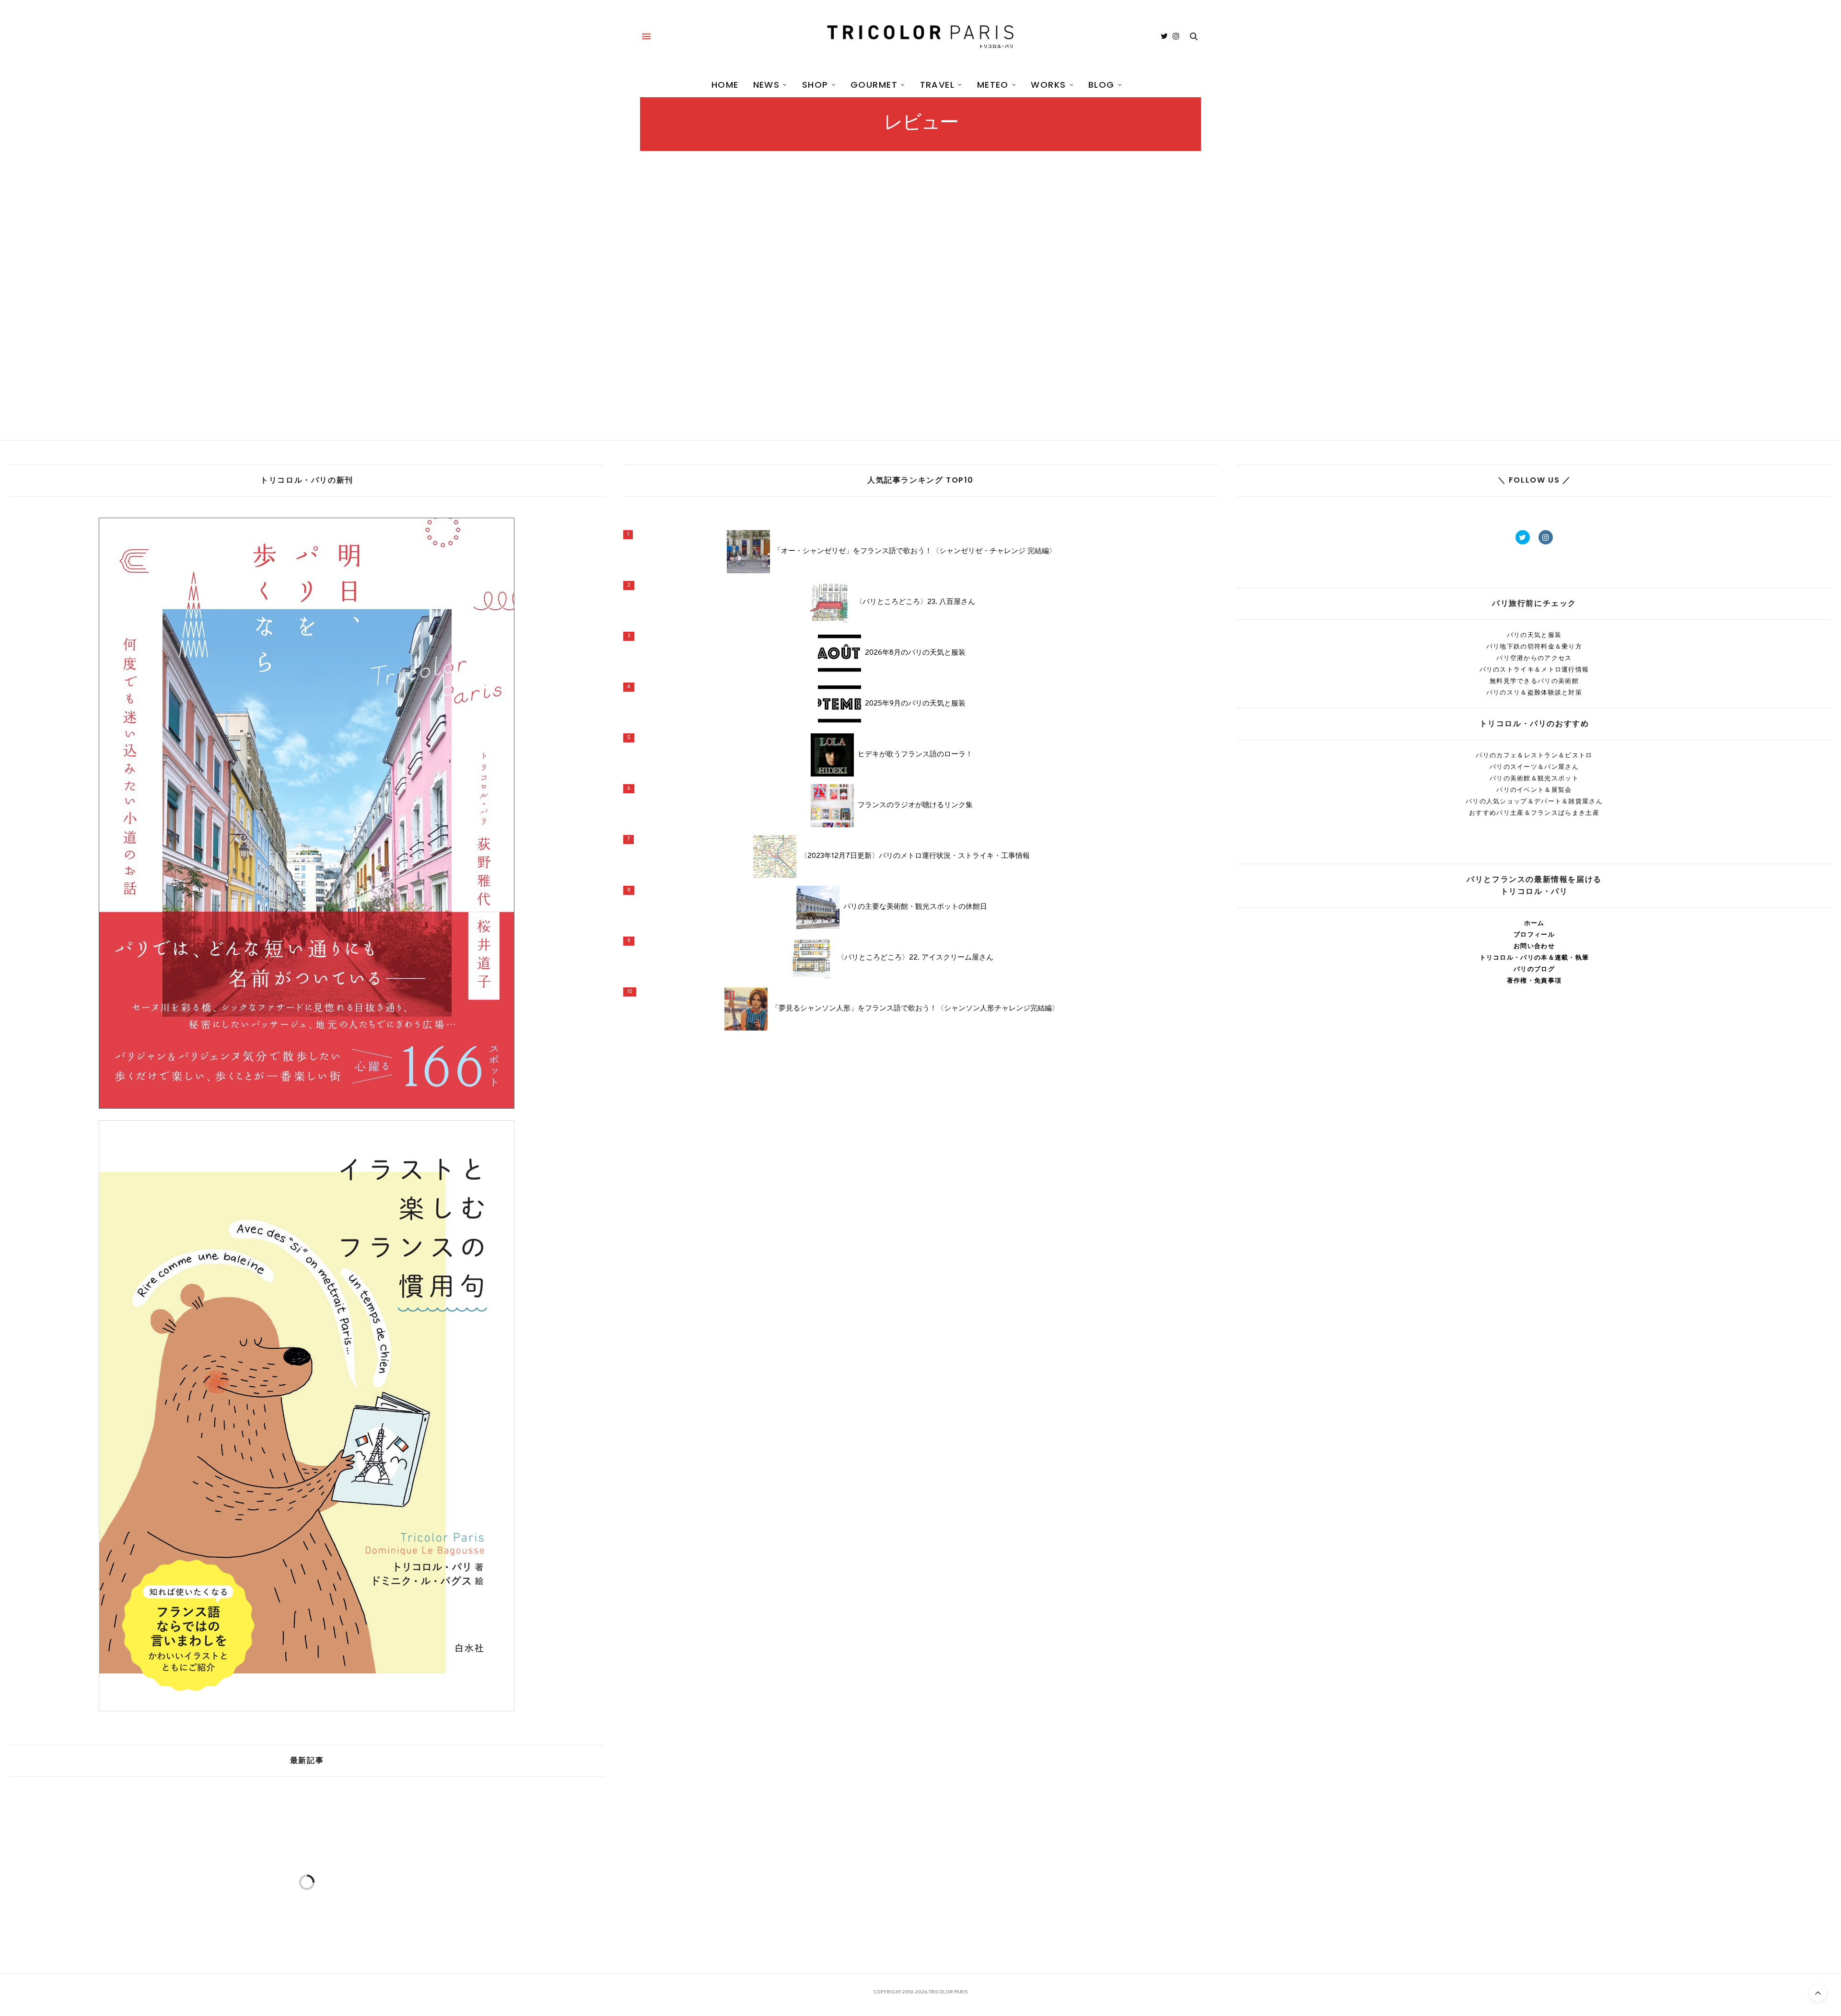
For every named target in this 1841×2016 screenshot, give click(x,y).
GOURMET (874, 85)
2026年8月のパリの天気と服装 (915, 653)
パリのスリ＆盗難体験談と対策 (1534, 692)
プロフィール (1534, 934)
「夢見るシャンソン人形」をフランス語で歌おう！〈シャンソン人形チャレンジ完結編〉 (915, 1009)
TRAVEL (938, 85)
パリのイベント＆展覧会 (1534, 790)
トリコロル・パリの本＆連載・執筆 (1534, 957)
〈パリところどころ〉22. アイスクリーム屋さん (915, 958)
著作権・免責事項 (1534, 980)
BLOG (1101, 85)
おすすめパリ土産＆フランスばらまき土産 (1534, 813)
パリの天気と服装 (1534, 635)
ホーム (1534, 923)
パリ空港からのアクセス (1534, 658)
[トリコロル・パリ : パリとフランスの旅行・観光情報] (920, 36)
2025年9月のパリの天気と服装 (915, 704)
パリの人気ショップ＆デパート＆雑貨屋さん (1534, 801)
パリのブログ (1534, 969)
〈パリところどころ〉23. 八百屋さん (915, 602)
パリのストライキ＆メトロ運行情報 (1534, 669)
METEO (993, 85)
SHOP (815, 85)
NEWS (767, 85)
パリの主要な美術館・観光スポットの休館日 (915, 907)
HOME (725, 85)
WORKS (1048, 85)
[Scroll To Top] (1818, 1993)
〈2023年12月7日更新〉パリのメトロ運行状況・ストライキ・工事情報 (915, 857)
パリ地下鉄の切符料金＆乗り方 (1534, 646)
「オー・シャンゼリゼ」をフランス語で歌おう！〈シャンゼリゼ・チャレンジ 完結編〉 (915, 552)
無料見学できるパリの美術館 (1534, 681)
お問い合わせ (1534, 946)
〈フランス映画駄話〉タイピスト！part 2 (727, 340)
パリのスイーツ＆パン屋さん (1534, 767)
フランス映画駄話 (661, 318)
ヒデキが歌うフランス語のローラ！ (915, 755)
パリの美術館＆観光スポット (1534, 778)
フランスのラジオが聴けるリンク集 (915, 806)
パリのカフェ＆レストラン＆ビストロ (1534, 755)
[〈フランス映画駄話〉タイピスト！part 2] (727, 261)
